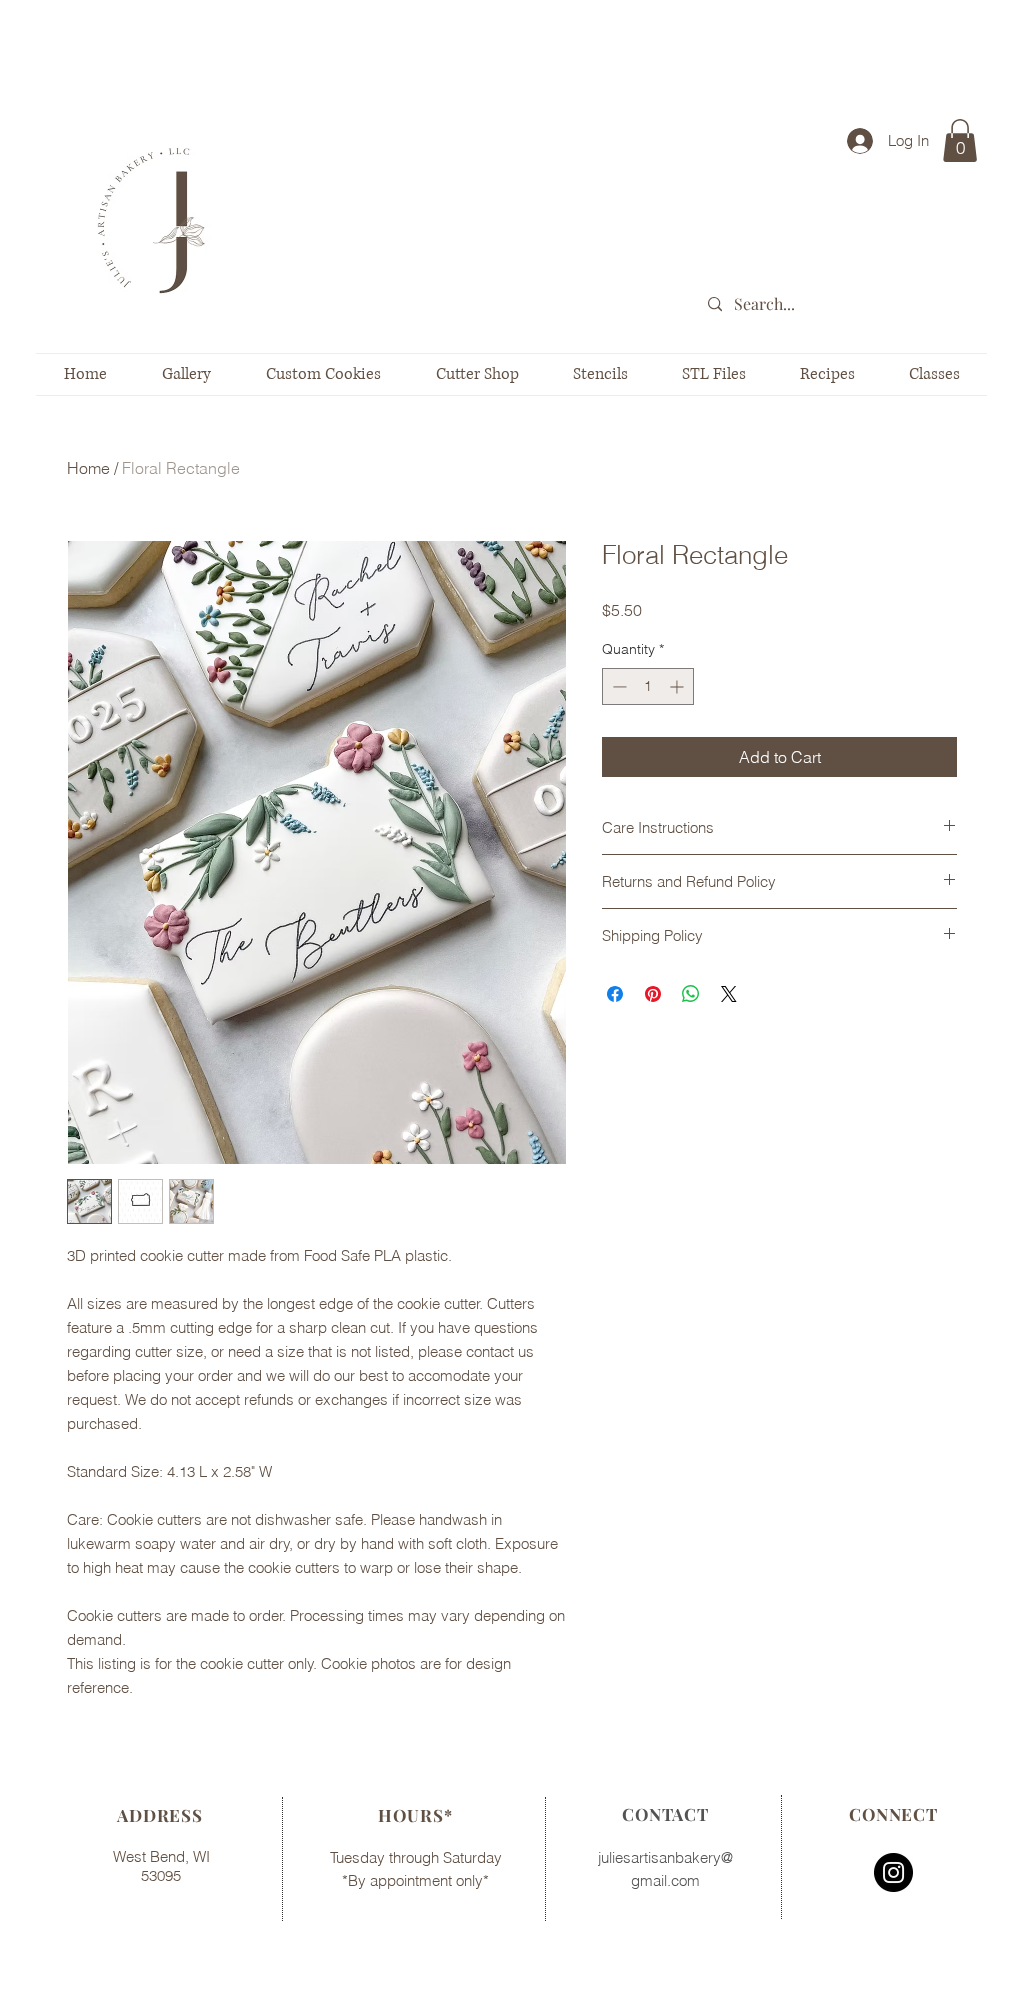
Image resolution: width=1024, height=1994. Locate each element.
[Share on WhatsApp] (691, 994)
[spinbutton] (648, 686)
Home (88, 468)
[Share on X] (729, 994)
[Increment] (678, 686)
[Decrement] (617, 686)
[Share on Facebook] (615, 994)
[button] (960, 140)
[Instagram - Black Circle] (893, 1872)
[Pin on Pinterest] (653, 994)
